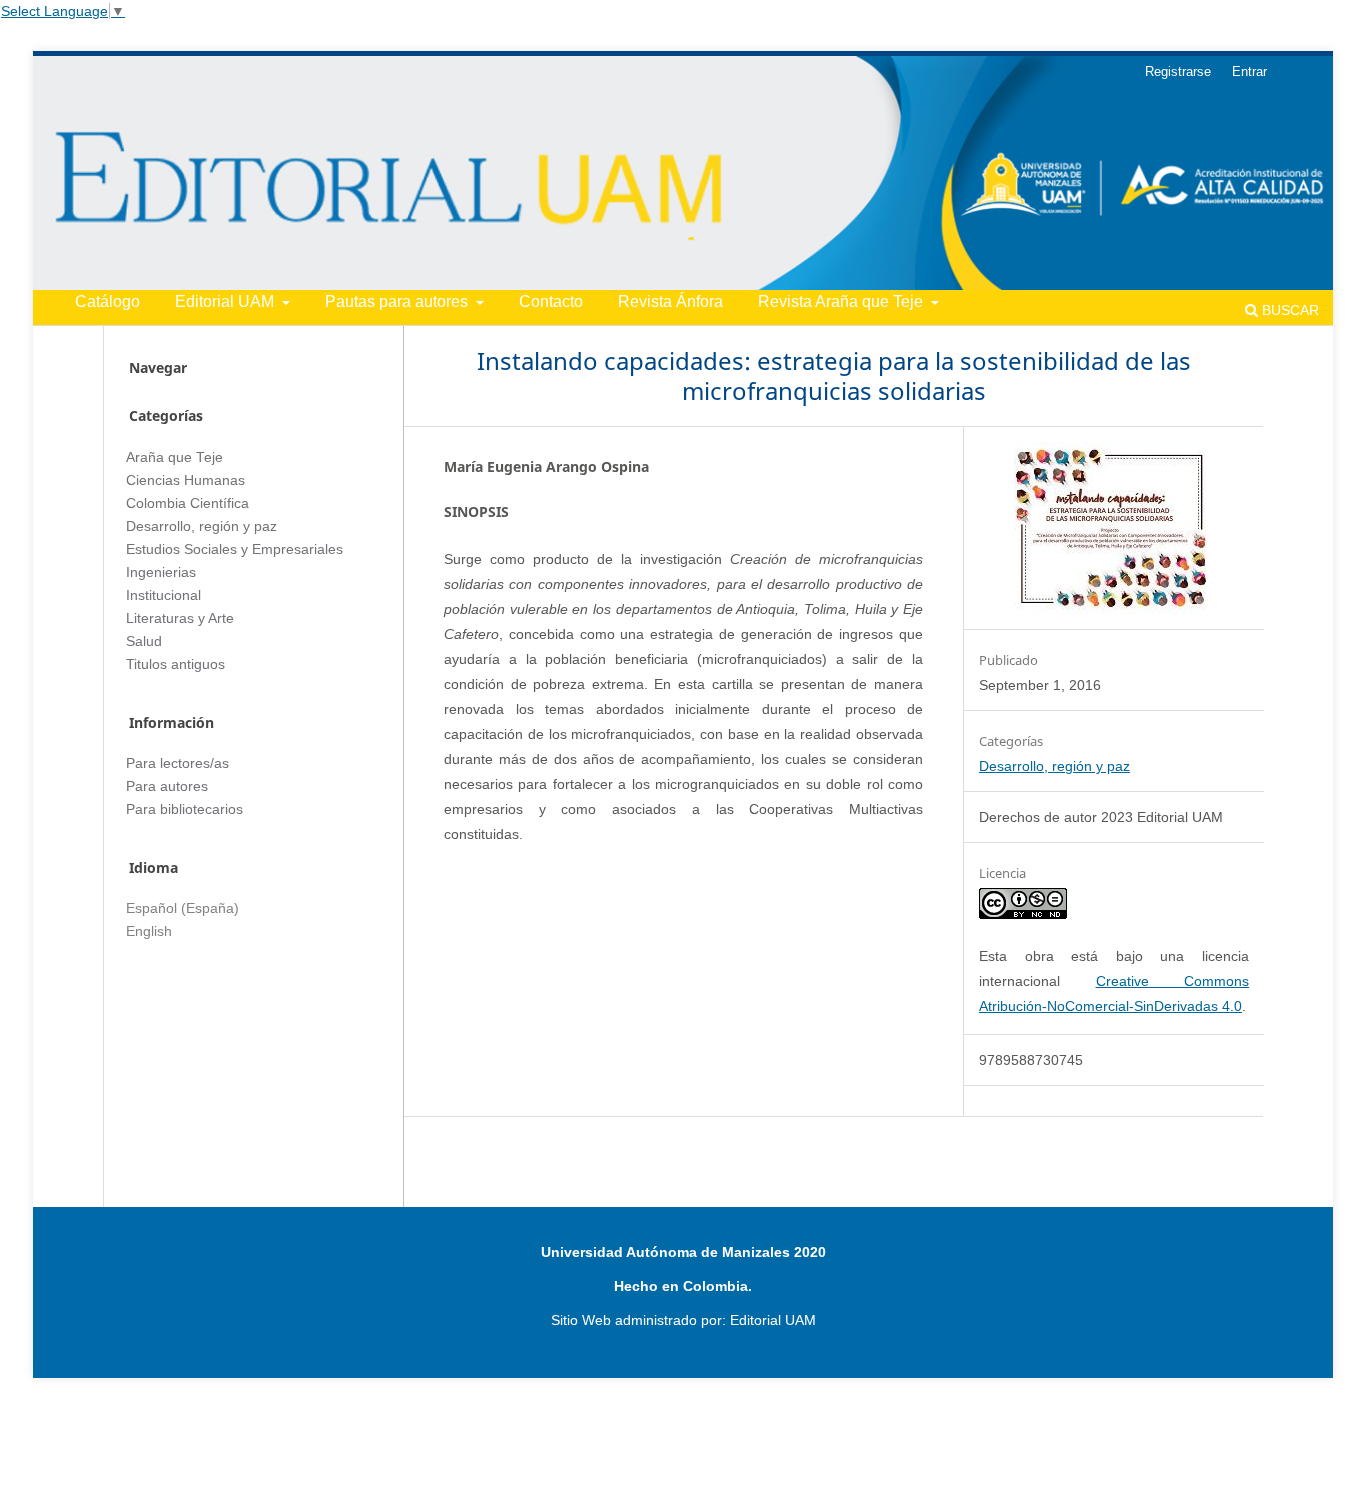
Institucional (163, 595)
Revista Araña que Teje (842, 301)
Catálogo (107, 301)
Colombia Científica (187, 503)
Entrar (1249, 71)
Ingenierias (161, 572)
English (149, 931)
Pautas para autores (398, 301)
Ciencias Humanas (185, 480)
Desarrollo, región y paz (1054, 766)
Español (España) (182, 908)
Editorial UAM (226, 301)
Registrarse (1178, 71)
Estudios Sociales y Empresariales (234, 549)
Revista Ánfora (670, 301)
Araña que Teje (174, 457)
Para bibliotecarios (184, 809)
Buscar (1288, 310)
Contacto (551, 301)
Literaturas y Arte (180, 618)
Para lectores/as (177, 763)
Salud (144, 641)
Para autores (167, 786)
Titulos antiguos (175, 664)
